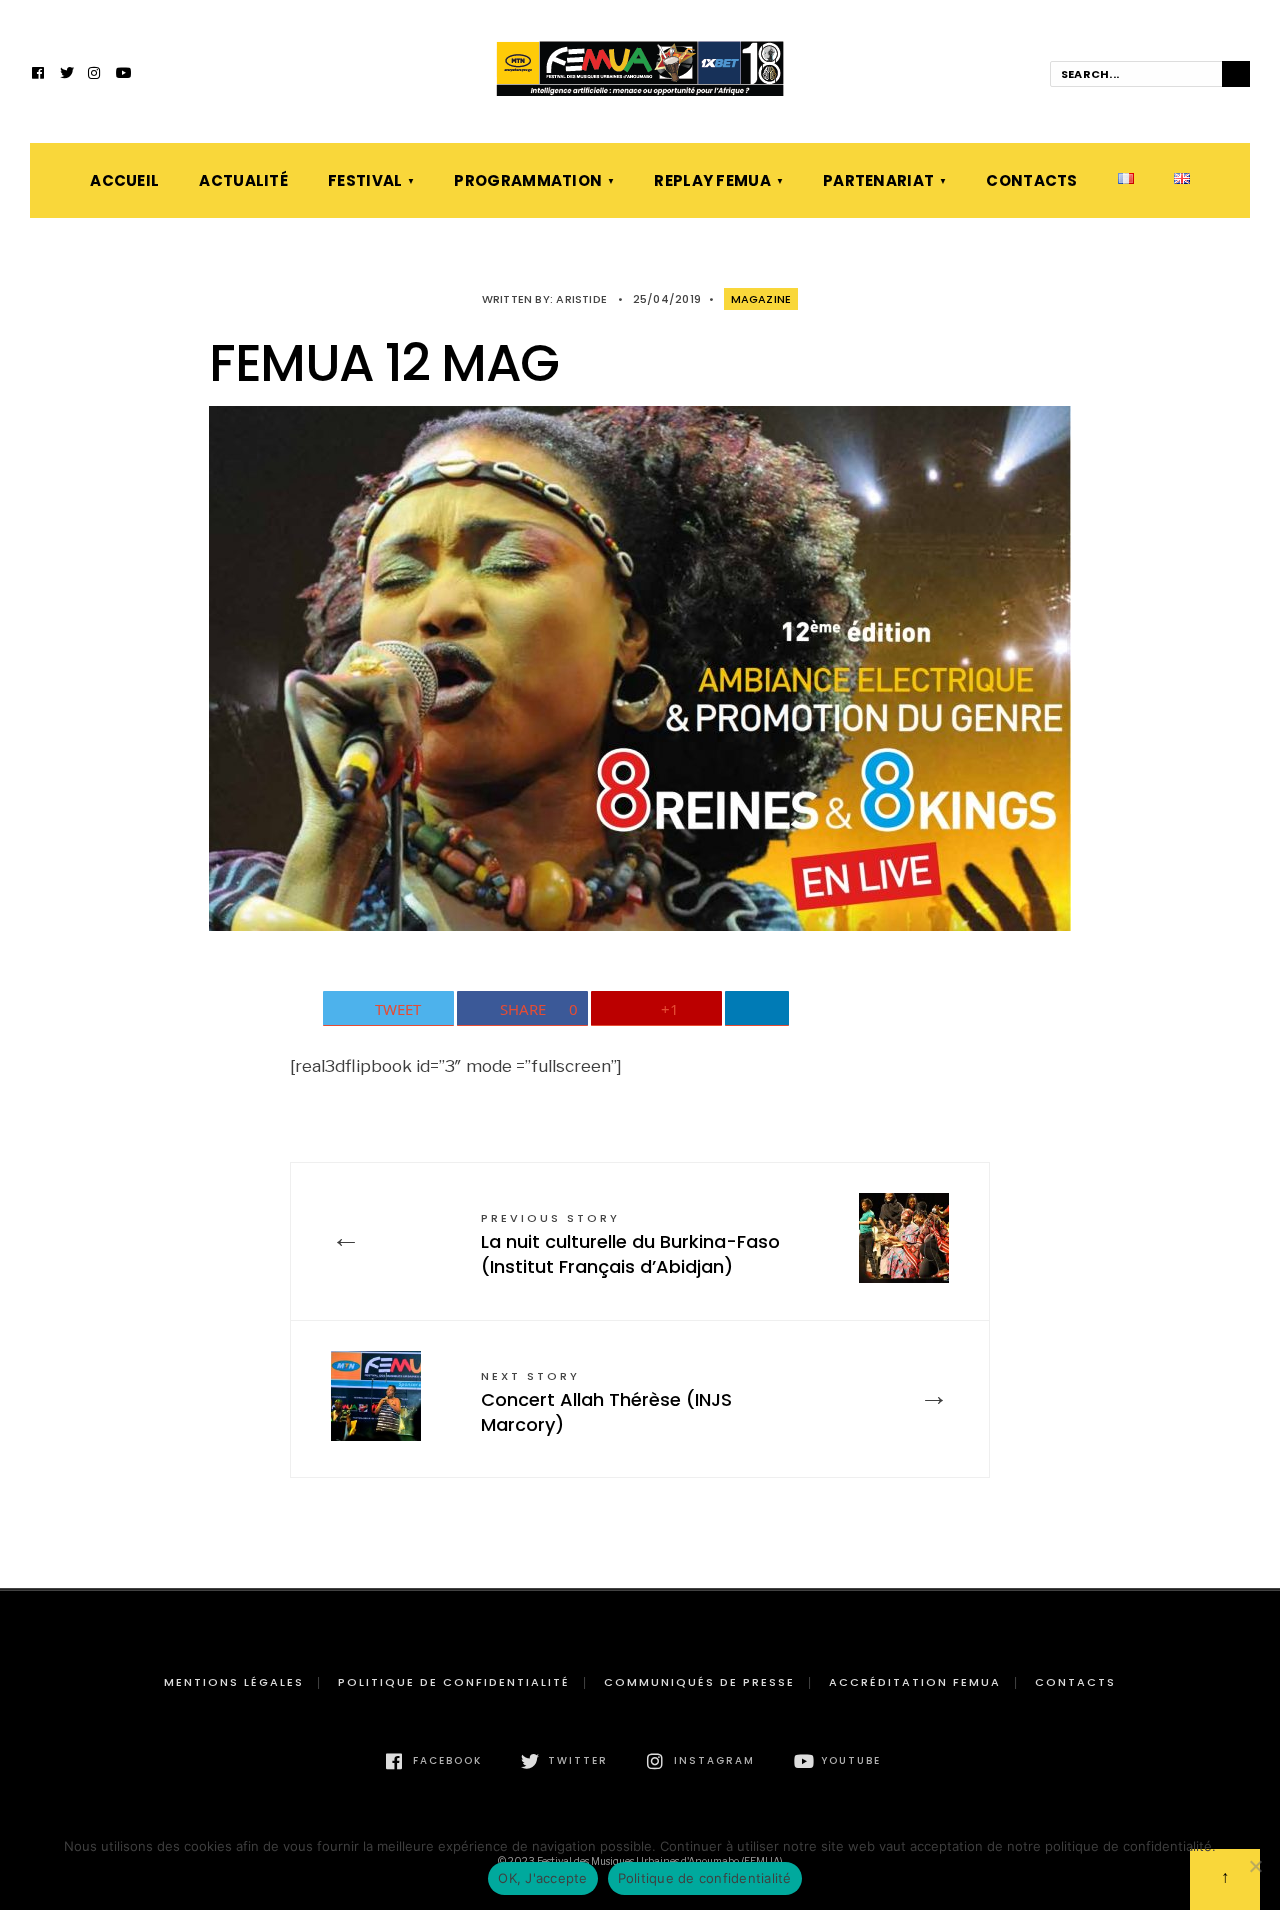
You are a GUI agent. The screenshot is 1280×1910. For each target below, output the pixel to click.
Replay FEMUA (712, 180)
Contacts (1031, 180)
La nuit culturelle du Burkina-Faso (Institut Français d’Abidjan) (630, 1244)
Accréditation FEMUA (915, 1682)
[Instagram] (95, 75)
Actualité (243, 180)
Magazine (761, 299)
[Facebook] (39, 75)
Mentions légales (234, 1682)
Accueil (124, 180)
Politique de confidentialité (454, 1682)
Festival (365, 180)
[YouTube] (123, 75)
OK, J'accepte (542, 1878)
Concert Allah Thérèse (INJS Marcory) (606, 1402)
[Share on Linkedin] (757, 1008)
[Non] (1255, 1866)
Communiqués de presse (699, 1682)
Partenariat (878, 180)
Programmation (528, 180)
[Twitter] (67, 75)
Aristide (581, 299)
